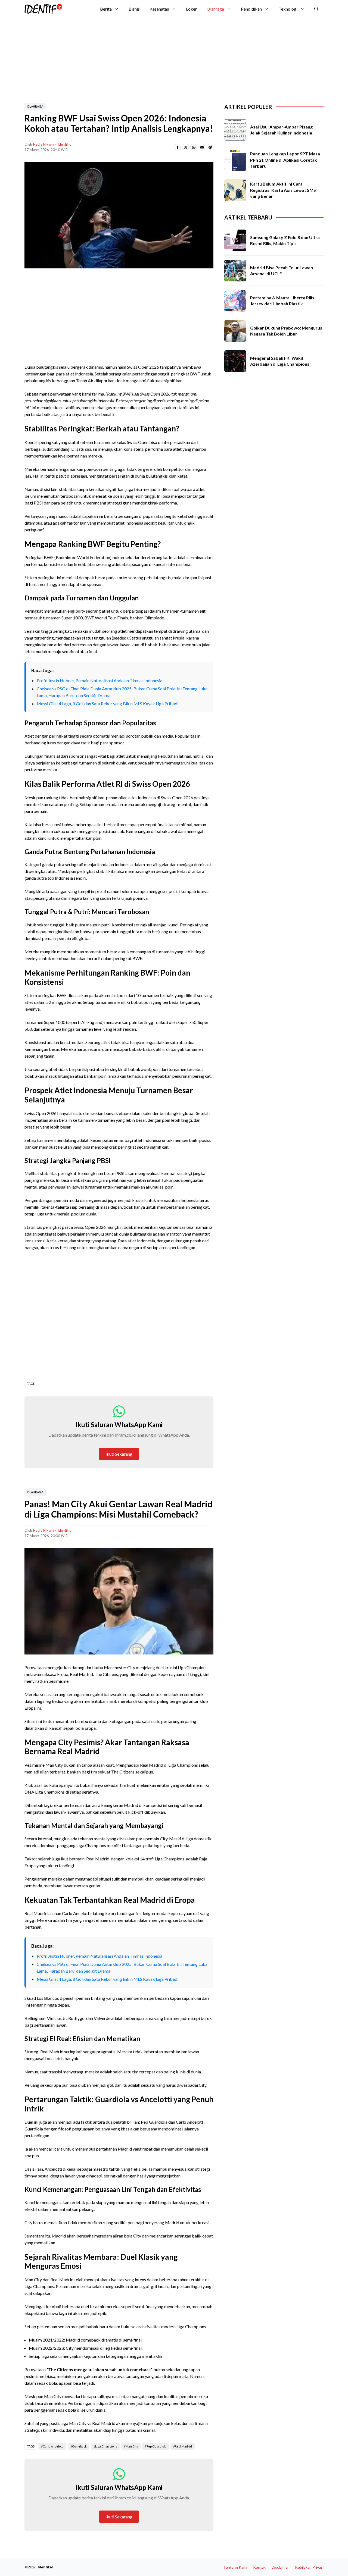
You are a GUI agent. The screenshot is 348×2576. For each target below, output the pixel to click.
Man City (132, 2446)
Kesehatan (159, 9)
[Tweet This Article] (186, 147)
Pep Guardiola (156, 2446)
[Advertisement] (156, 58)
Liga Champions (106, 2446)
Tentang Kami (235, 2567)
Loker (191, 9)
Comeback (79, 2446)
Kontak (259, 2567)
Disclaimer (280, 2567)
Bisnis (134, 9)
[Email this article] (202, 147)
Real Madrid (183, 2446)
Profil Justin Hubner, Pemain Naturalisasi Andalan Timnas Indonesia (100, 680)
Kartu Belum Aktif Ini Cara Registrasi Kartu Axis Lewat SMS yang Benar (283, 190)
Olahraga (215, 9)
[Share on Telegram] (210, 147)
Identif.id (65, 144)
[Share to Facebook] (177, 147)
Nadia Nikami (44, 144)
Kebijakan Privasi (309, 2567)
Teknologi (288, 9)
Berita (106, 9)
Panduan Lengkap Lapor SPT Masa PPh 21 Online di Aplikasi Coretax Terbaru (285, 160)
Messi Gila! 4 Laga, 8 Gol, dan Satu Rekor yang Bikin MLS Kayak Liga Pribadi (108, 703)
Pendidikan (251, 9)
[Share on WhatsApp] (194, 147)
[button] (316, 9)
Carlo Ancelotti (53, 2446)
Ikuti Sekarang (119, 1454)
